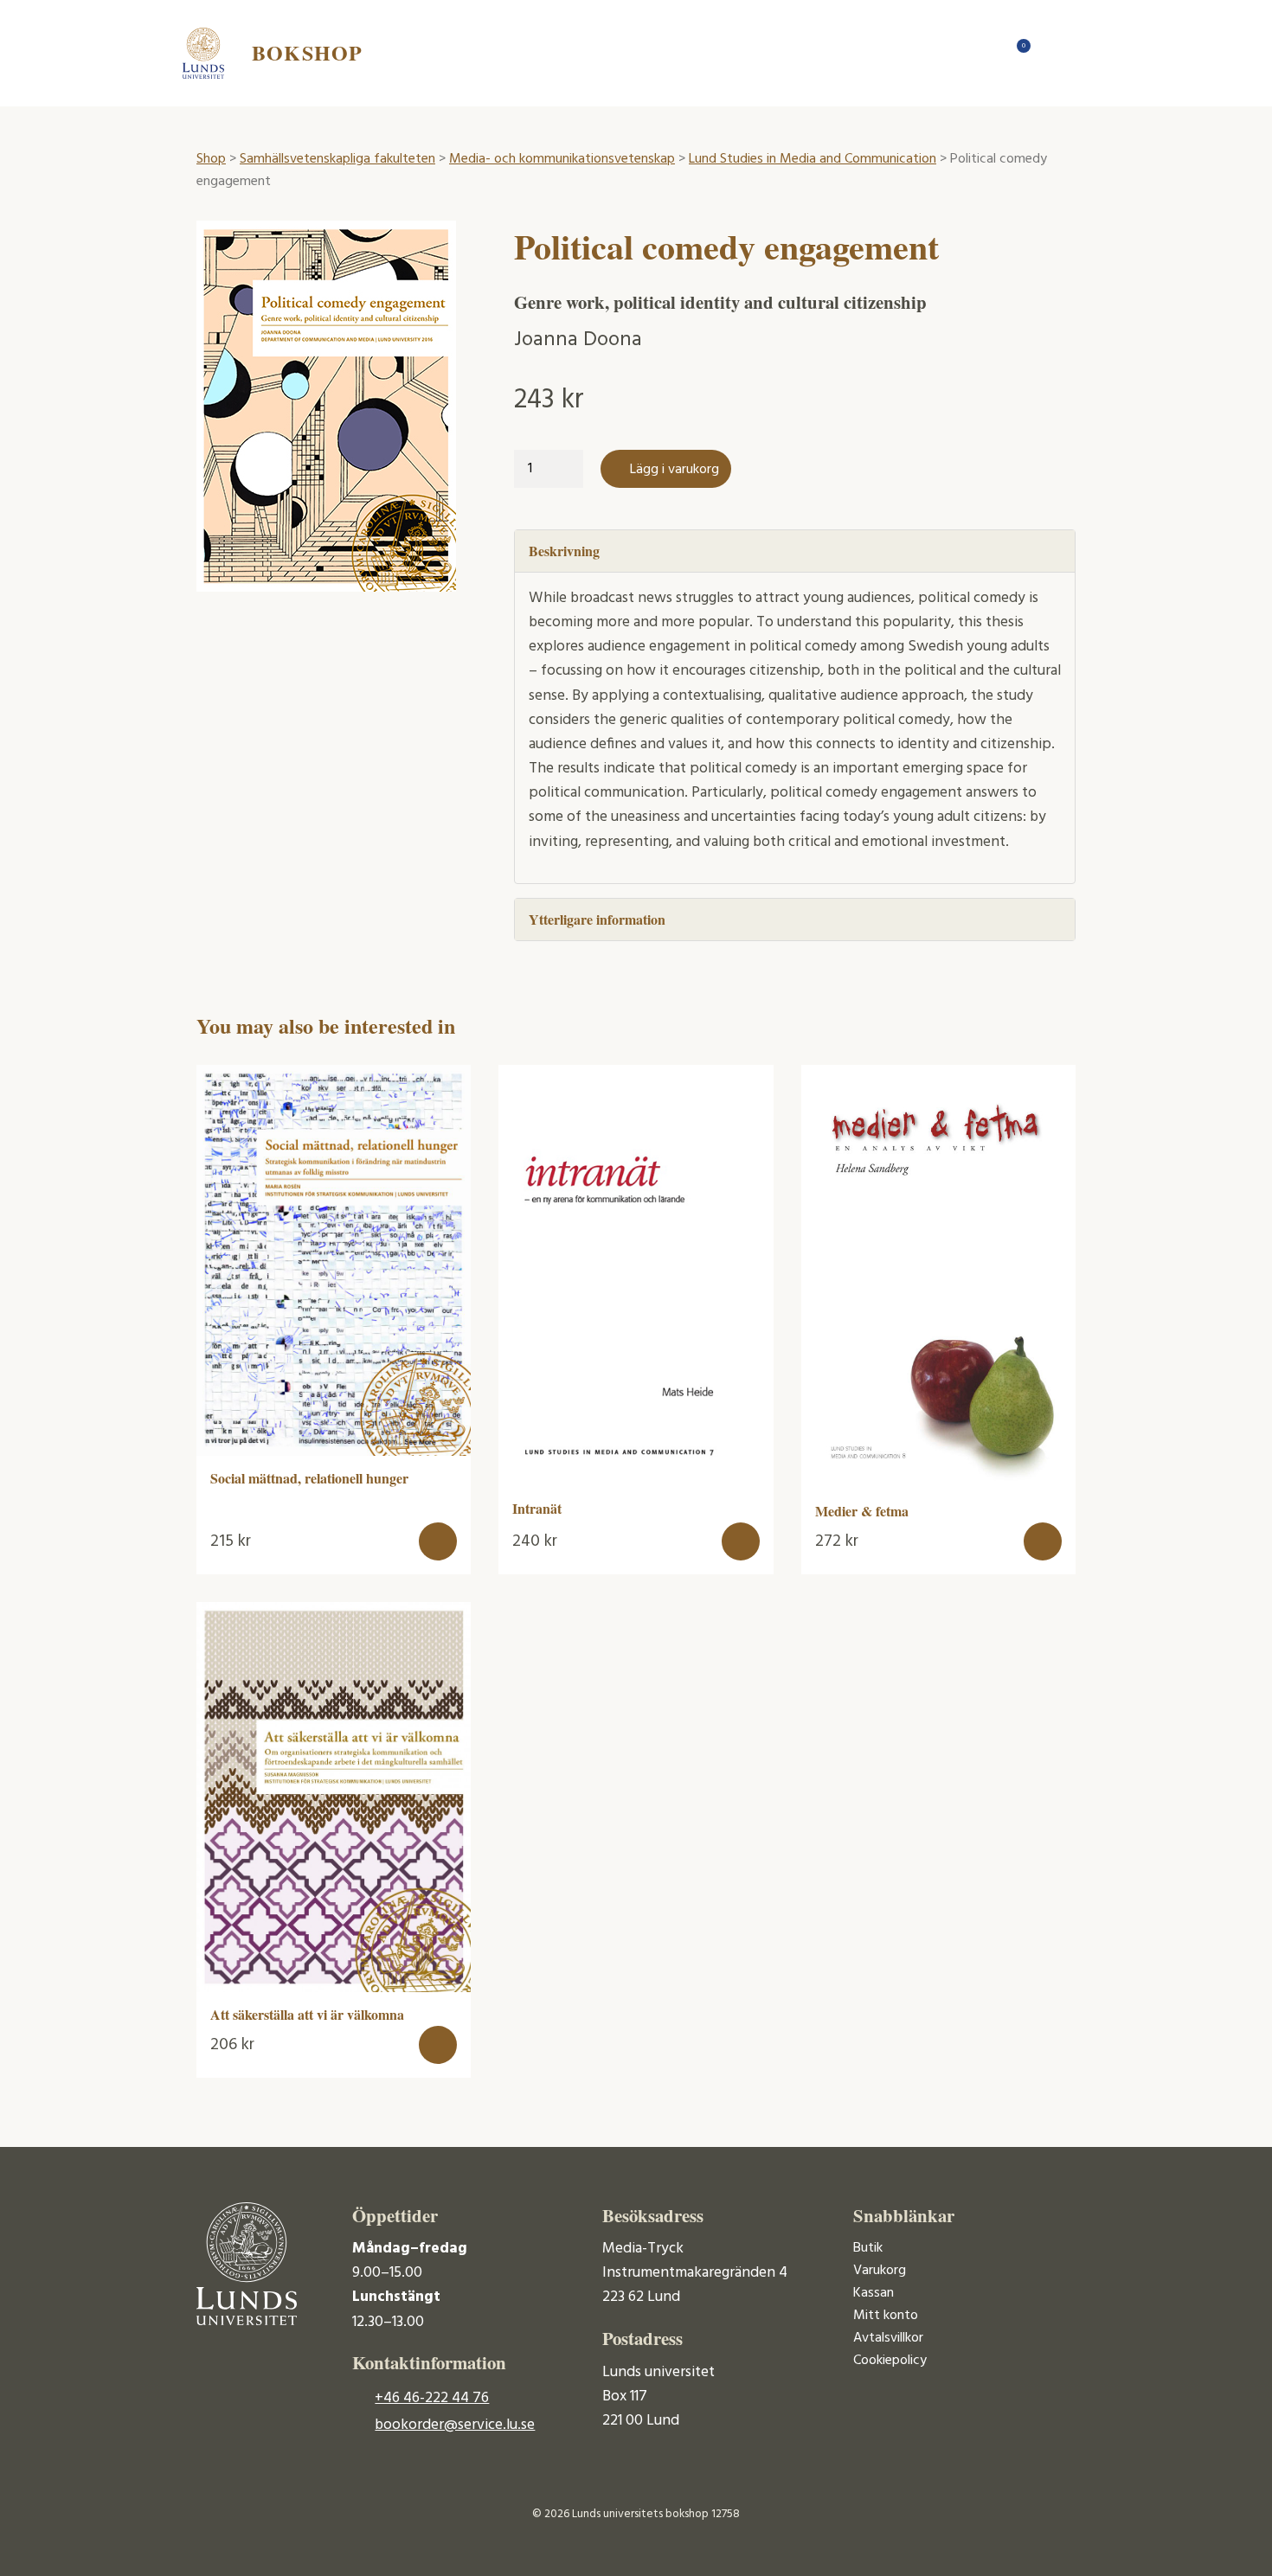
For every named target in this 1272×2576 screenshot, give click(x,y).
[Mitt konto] (1051, 53)
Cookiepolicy (890, 2361)
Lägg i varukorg (675, 470)
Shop (211, 159)
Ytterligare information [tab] (597, 919)
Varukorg (880, 2271)
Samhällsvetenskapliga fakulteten (337, 159)
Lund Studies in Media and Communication (813, 159)
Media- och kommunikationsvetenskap (562, 159)
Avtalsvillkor (888, 2338)
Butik (868, 2248)
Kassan (874, 2293)
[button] (438, 1541)
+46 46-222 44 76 (432, 2398)
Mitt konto (886, 2316)
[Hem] (982, 53)
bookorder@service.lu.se (455, 2425)
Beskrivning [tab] (564, 551)
